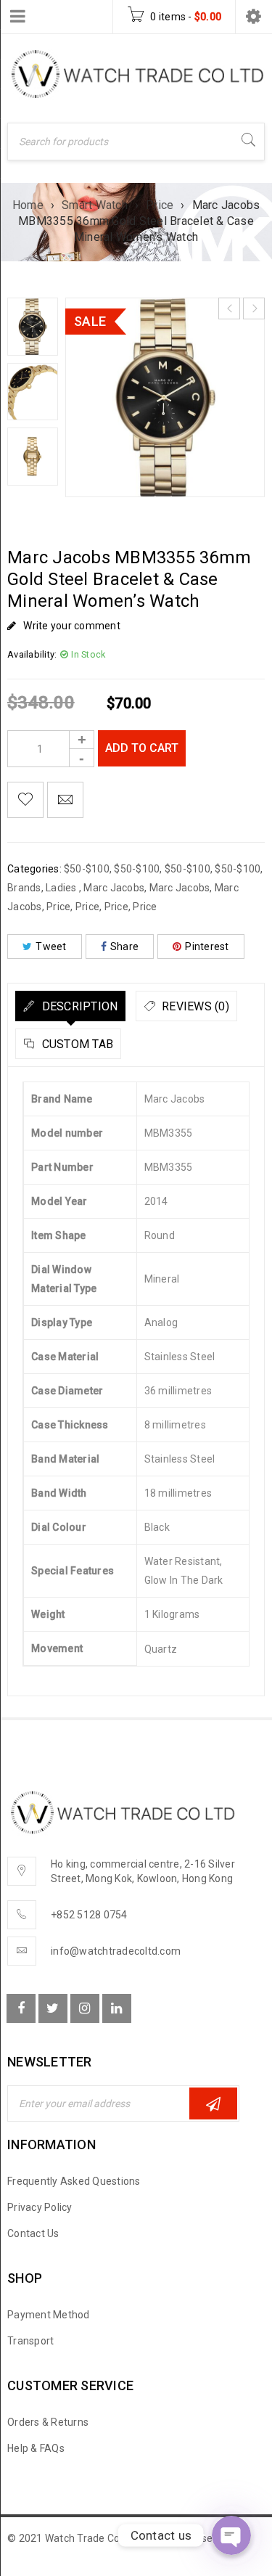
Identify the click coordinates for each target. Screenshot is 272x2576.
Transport (30, 2341)
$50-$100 (87, 869)
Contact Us (33, 2233)
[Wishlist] (25, 800)
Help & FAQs (36, 2448)
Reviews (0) (194, 1006)
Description (78, 1006)
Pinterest (207, 946)
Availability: (32, 654)
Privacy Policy (40, 2207)
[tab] (70, 1006)
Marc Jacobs (114, 888)
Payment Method (49, 2315)
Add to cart (142, 748)
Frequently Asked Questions (74, 2181)
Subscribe (213, 2103)
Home (28, 205)
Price (160, 205)
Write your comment (72, 626)
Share (124, 946)
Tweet (51, 946)
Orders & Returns (48, 2422)
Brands (24, 888)
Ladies (62, 888)
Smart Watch (95, 205)
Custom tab (76, 1044)
